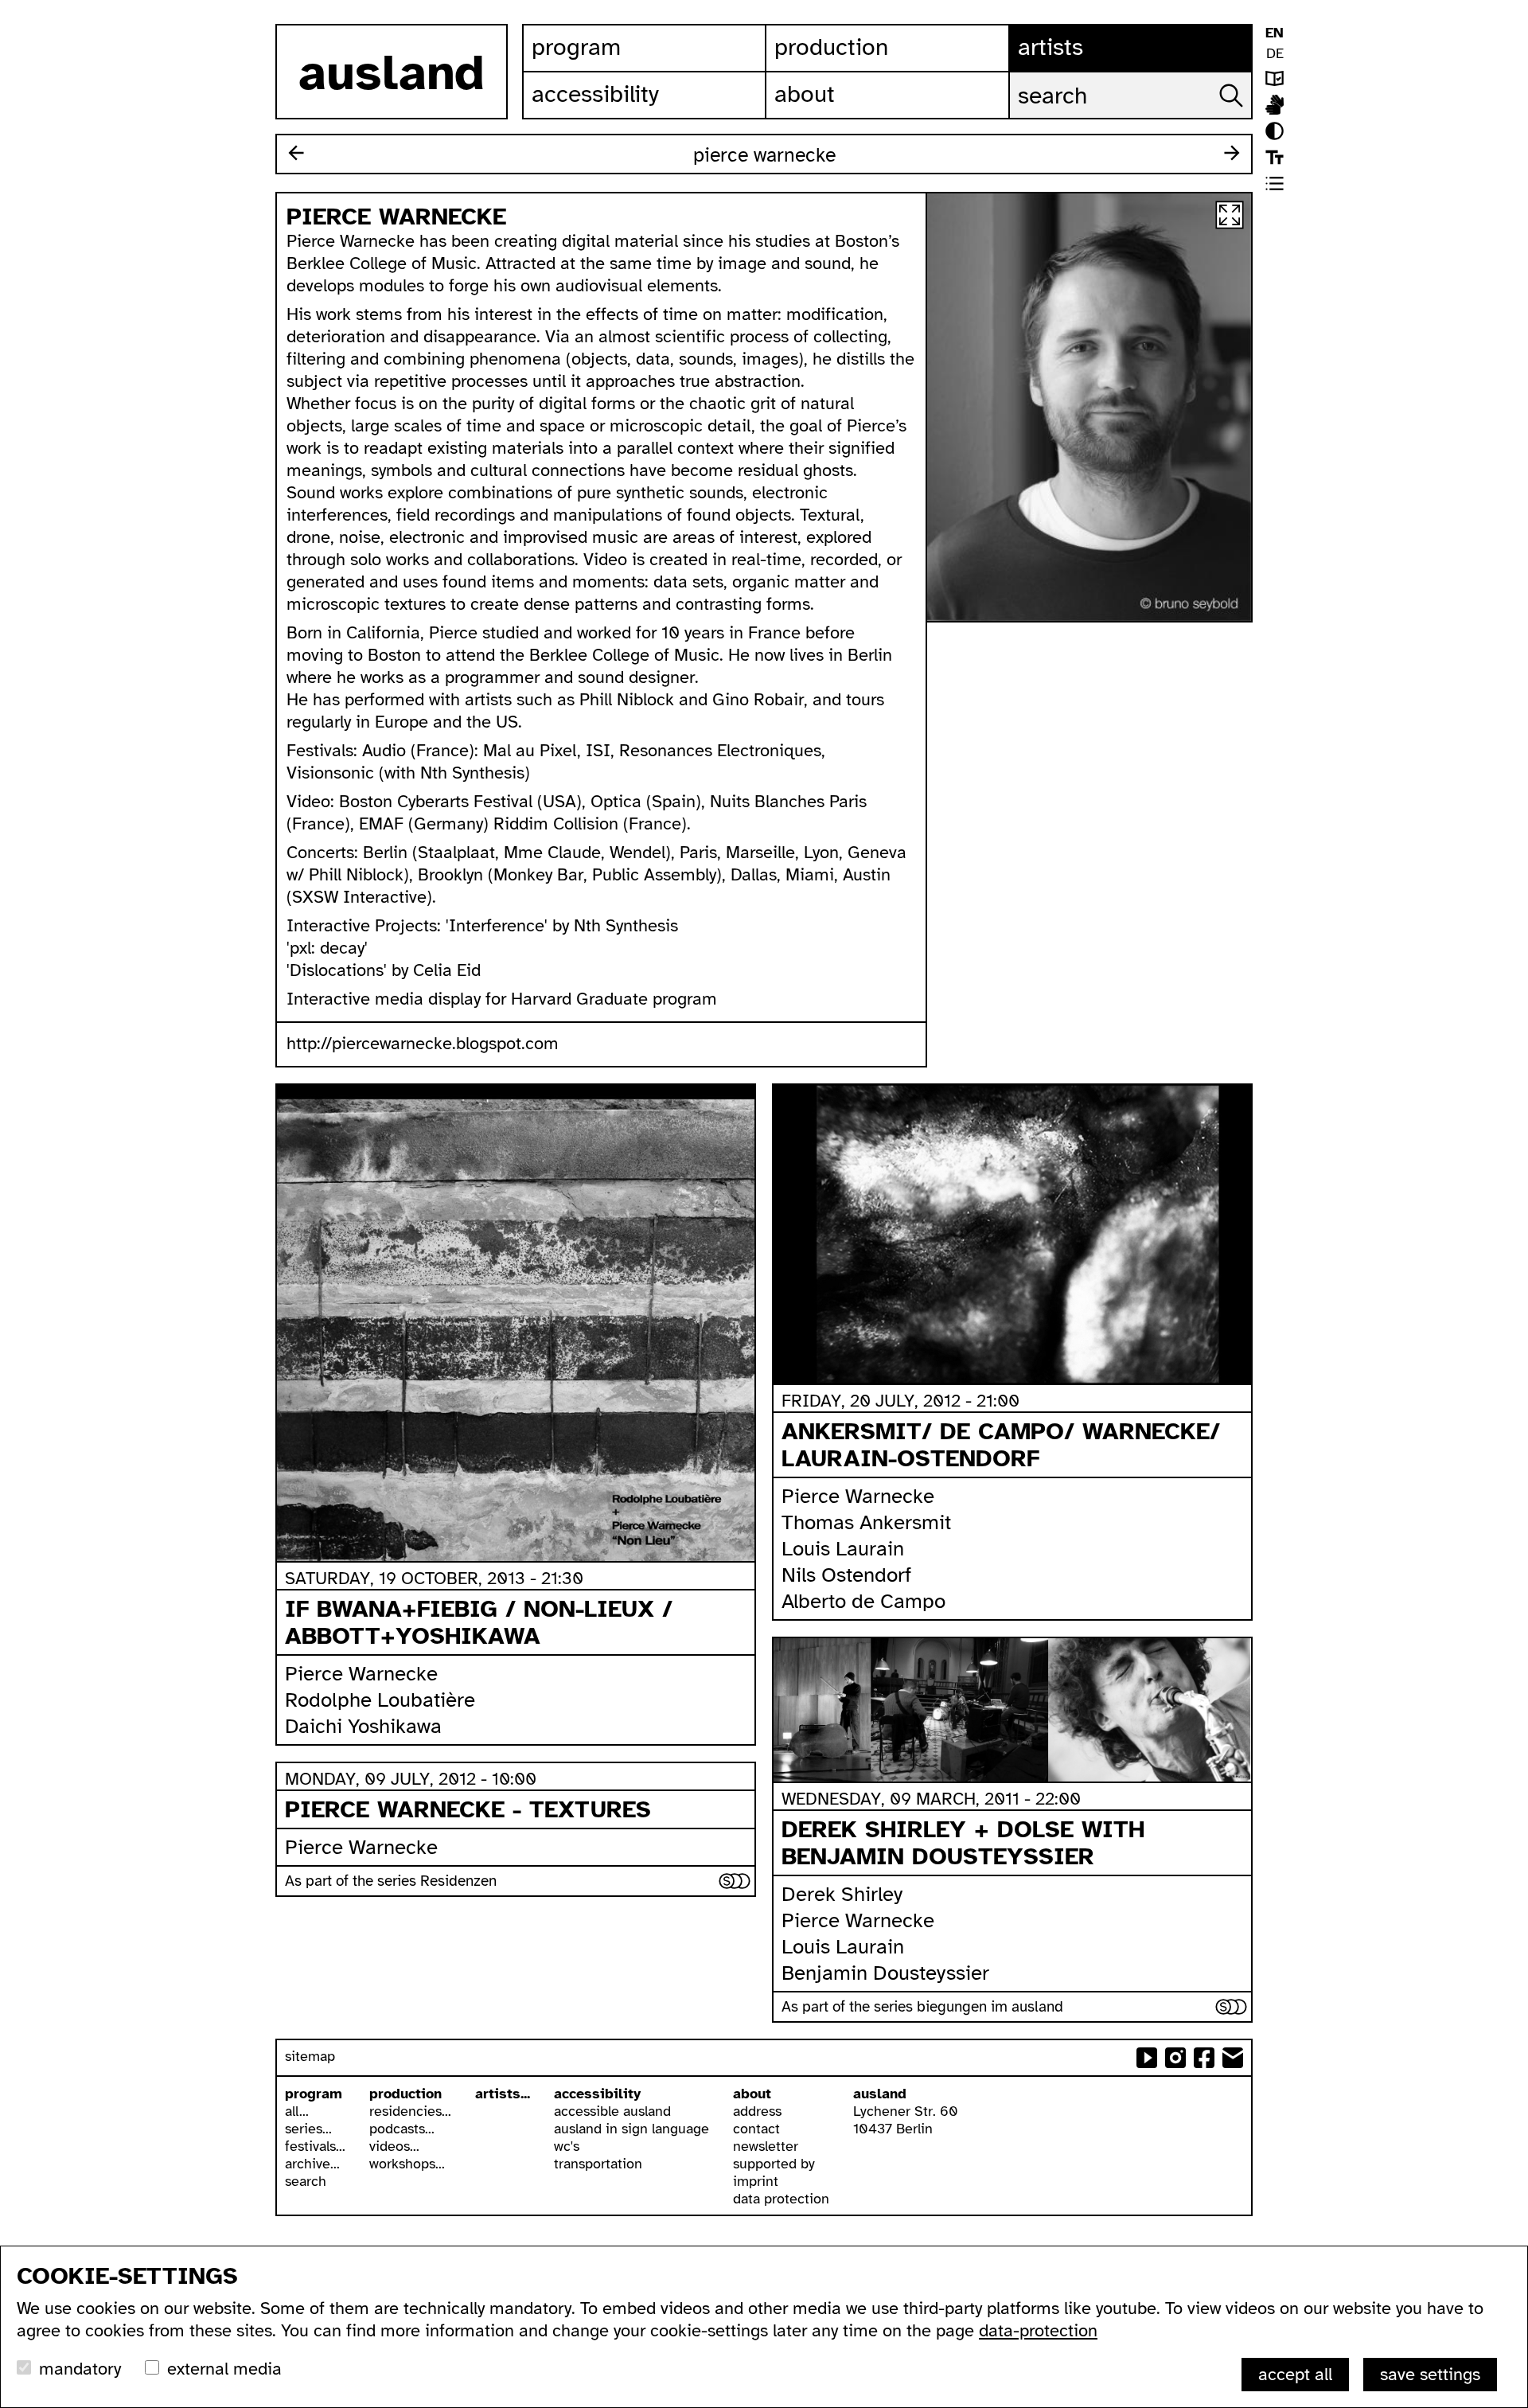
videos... (394, 2146)
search (306, 2181)
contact (756, 2129)
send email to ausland (1233, 2058)
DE (1275, 53)
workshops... (407, 2164)
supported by (774, 2164)
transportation (598, 2164)
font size (1275, 157)
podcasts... (402, 2129)
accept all (1295, 2374)
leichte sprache (1275, 78)
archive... (312, 2164)
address (757, 2111)
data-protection (1038, 2330)
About (805, 94)
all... (297, 2111)
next (1232, 153)
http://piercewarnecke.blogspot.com (423, 1043)
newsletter (766, 2146)
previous (296, 153)
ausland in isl (1275, 105)
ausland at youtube (1147, 2058)
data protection (781, 2199)
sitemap (310, 2056)
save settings (1430, 2374)
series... (308, 2129)
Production (831, 47)
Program (576, 47)
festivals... (315, 2146)
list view (1275, 183)
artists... (503, 2094)
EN (1275, 33)
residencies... (410, 2111)
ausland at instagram (1175, 2058)
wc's (567, 2146)
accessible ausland (612, 2111)
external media (224, 2369)
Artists (1050, 47)
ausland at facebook (1204, 2058)
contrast (1275, 131)
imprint (756, 2181)
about (752, 2094)
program (314, 2094)
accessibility (597, 2094)
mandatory (80, 2369)
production (405, 2094)
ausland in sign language (631, 2129)
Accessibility (595, 94)
